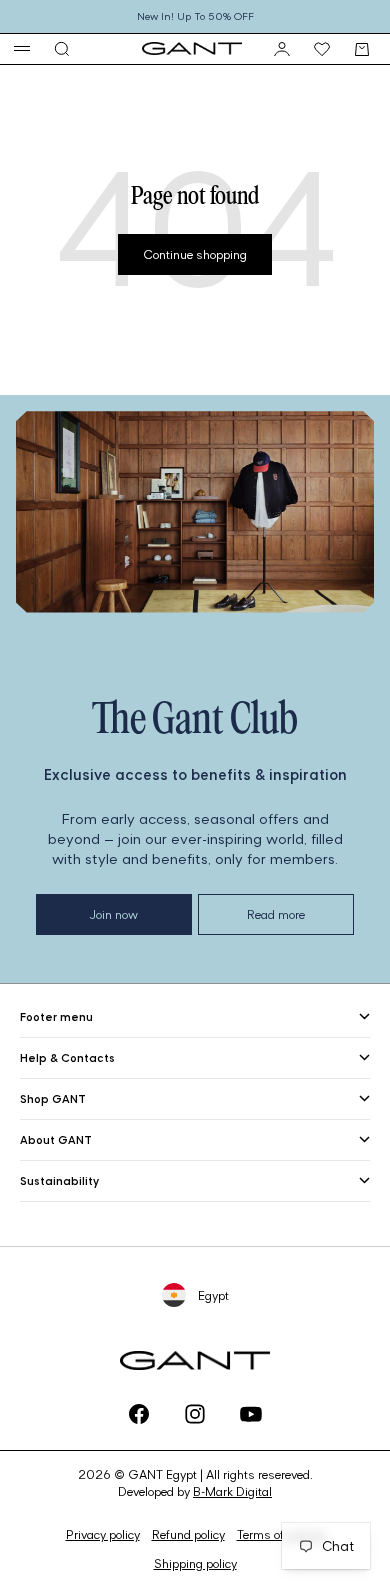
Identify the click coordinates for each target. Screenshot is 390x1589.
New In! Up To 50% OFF (195, 16)
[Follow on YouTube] (251, 1414)
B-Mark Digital (232, 1491)
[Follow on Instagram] (195, 1414)
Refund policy (188, 1534)
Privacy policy (103, 1534)
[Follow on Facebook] (139, 1414)
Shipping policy (195, 1563)
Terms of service (281, 1534)
